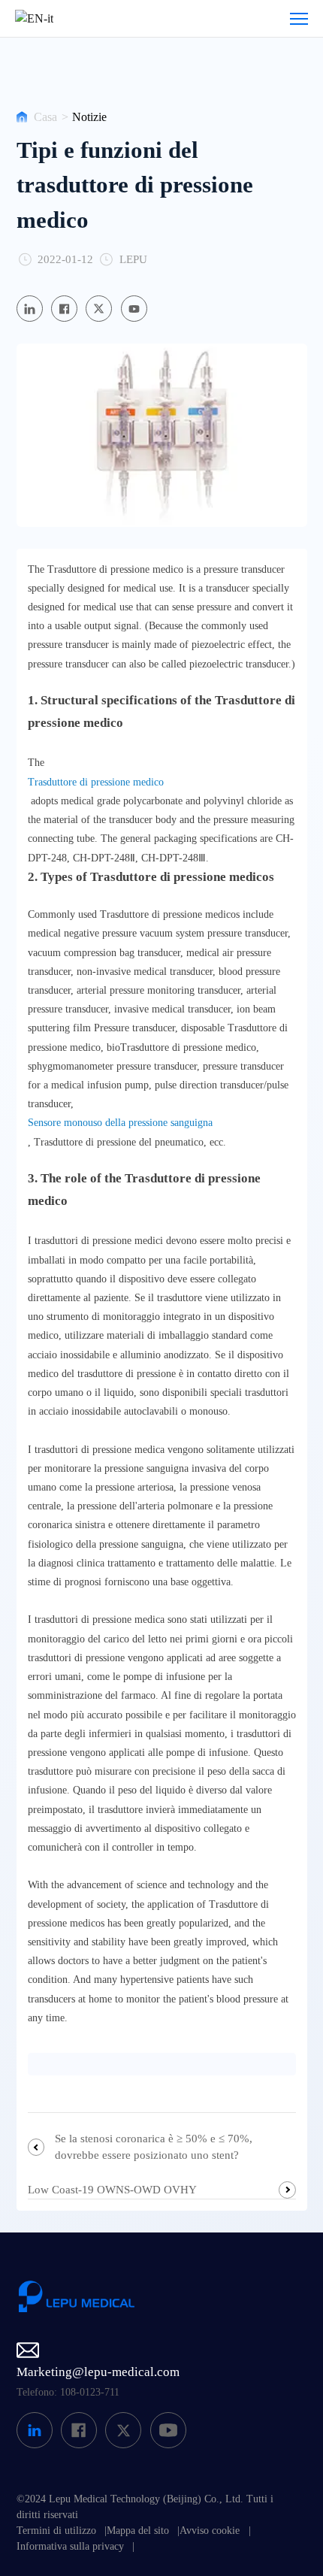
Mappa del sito (138, 2531)
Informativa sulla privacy (70, 2546)
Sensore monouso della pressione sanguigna (120, 1123)
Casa (45, 117)
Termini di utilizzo (56, 2531)
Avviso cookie (210, 2531)
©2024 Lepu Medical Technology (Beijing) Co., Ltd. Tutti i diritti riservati (145, 2507)
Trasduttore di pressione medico (96, 782)
